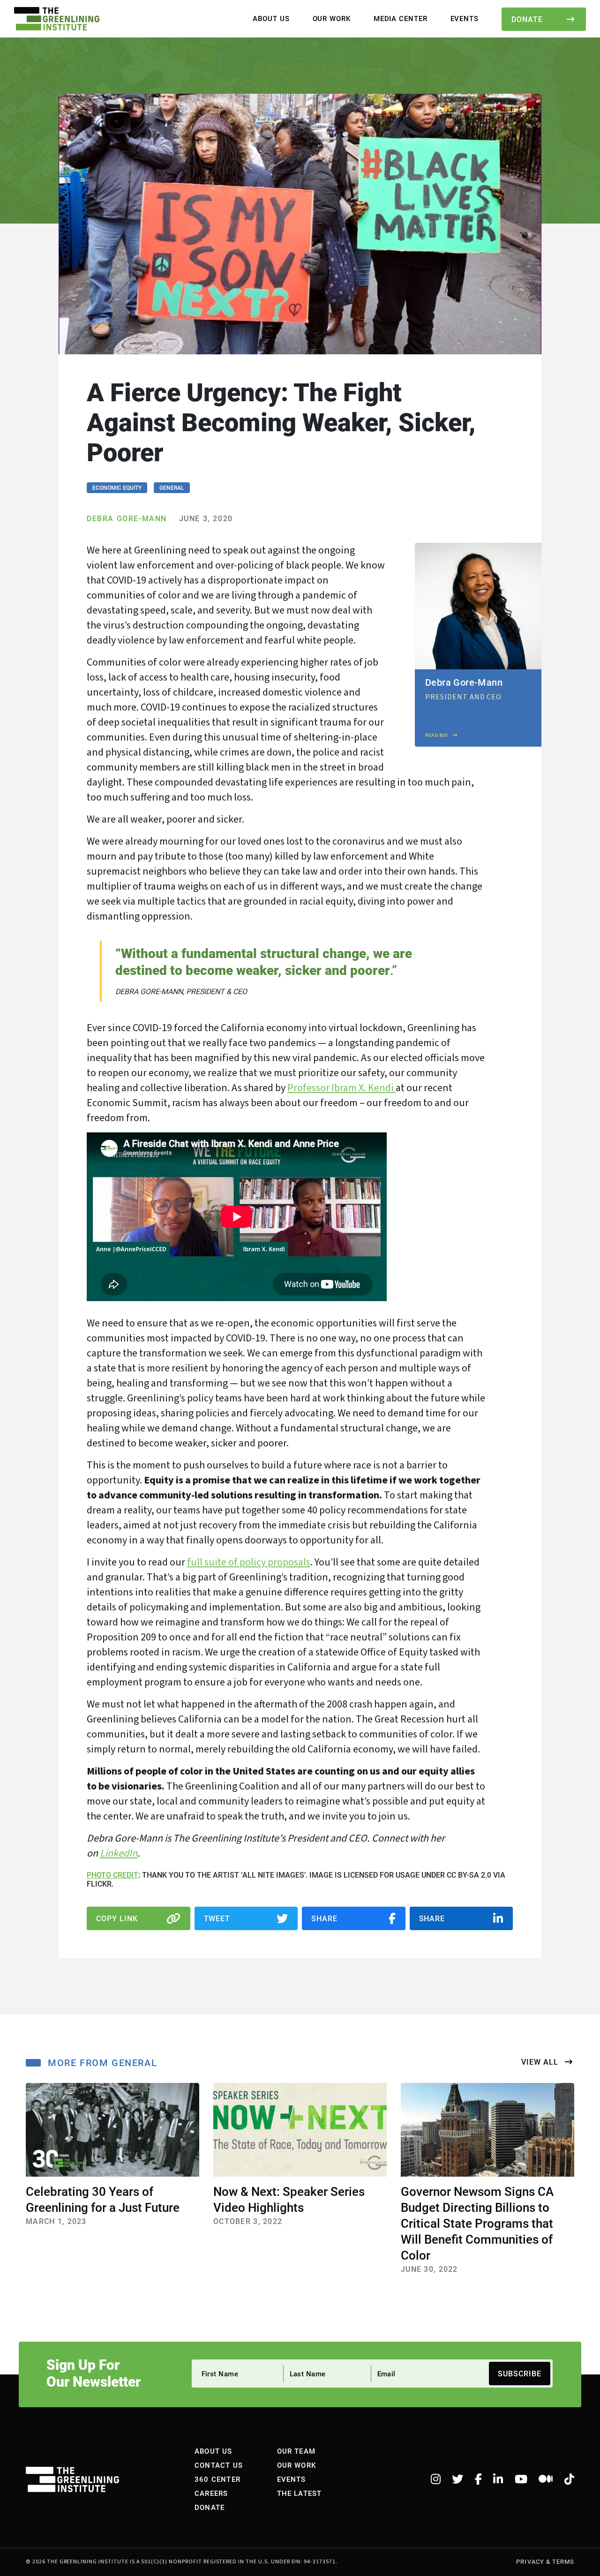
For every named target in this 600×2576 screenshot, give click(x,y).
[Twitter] (457, 2479)
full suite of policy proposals (249, 1562)
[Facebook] (478, 2479)
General (172, 487)
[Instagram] (436, 2479)
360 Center (217, 2479)
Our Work (332, 18)
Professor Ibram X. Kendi (341, 1088)
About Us (271, 18)
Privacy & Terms (545, 2562)
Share (324, 1918)
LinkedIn (119, 1853)
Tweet (217, 1918)
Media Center (401, 18)
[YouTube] (521, 2479)
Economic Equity (117, 487)
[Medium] (546, 2479)
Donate (527, 19)
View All (541, 2062)
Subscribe (520, 2373)
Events (465, 18)
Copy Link (117, 1918)
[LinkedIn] (498, 2479)
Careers (211, 2493)
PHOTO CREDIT (112, 1875)
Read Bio (437, 735)
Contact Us (219, 2465)
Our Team (296, 2451)
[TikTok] (569, 2479)
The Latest (300, 2493)
